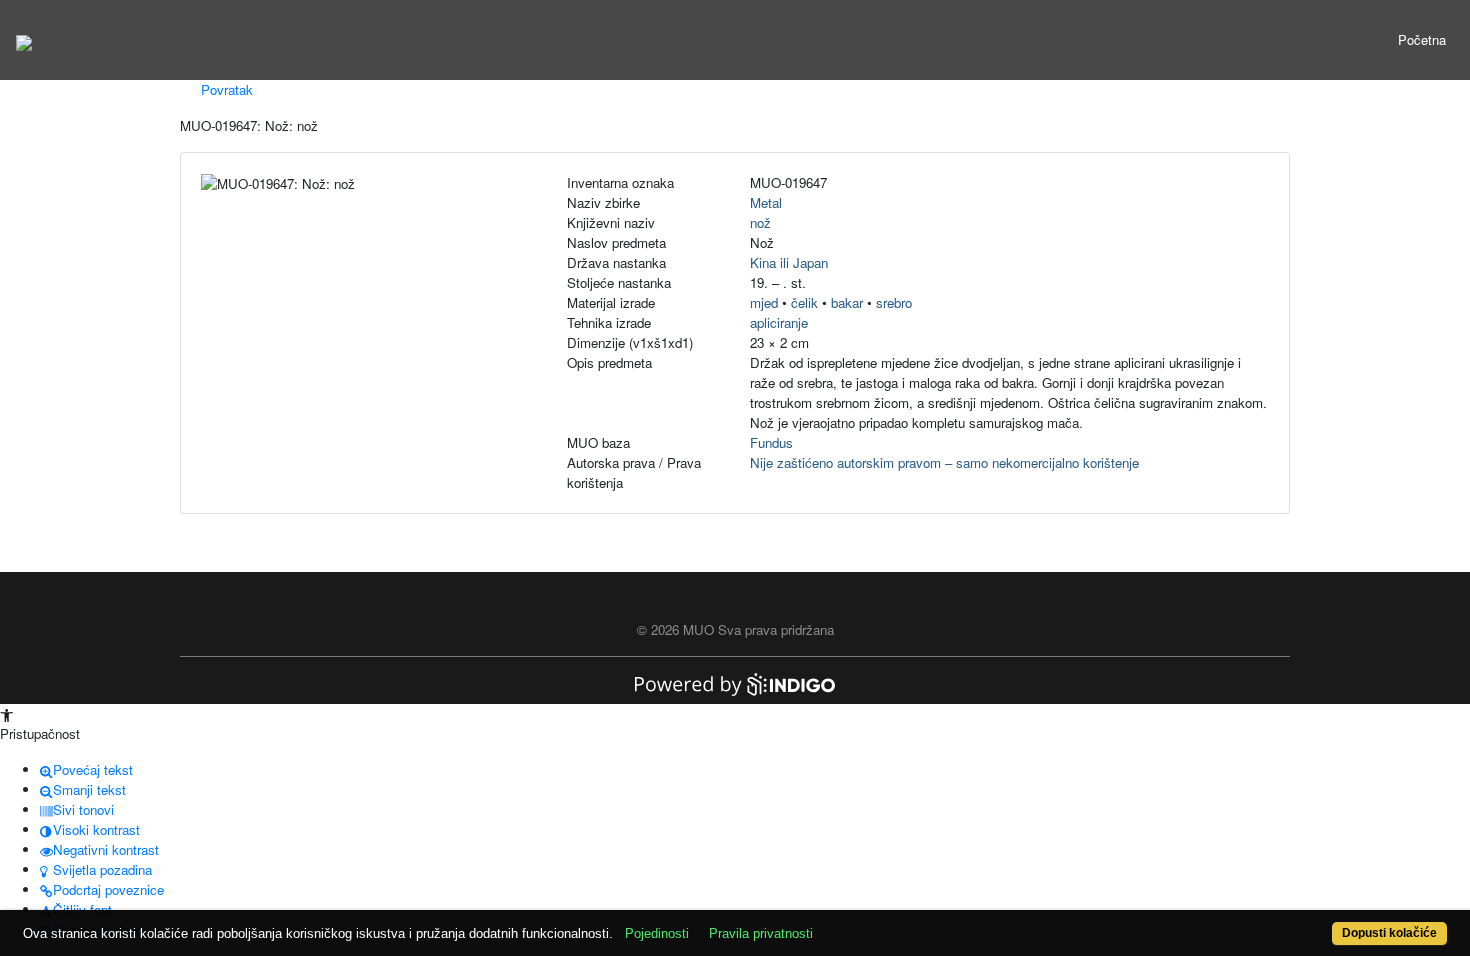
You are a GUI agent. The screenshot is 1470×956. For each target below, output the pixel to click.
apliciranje (779, 322)
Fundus (771, 442)
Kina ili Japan (789, 262)
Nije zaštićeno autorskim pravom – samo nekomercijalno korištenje (944, 462)
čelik (804, 302)
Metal (766, 202)
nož (760, 222)
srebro (894, 302)
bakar (847, 302)
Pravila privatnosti (761, 933)
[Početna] (24, 40)
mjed (764, 302)
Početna (1422, 39)
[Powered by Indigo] (735, 682)
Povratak (225, 89)
